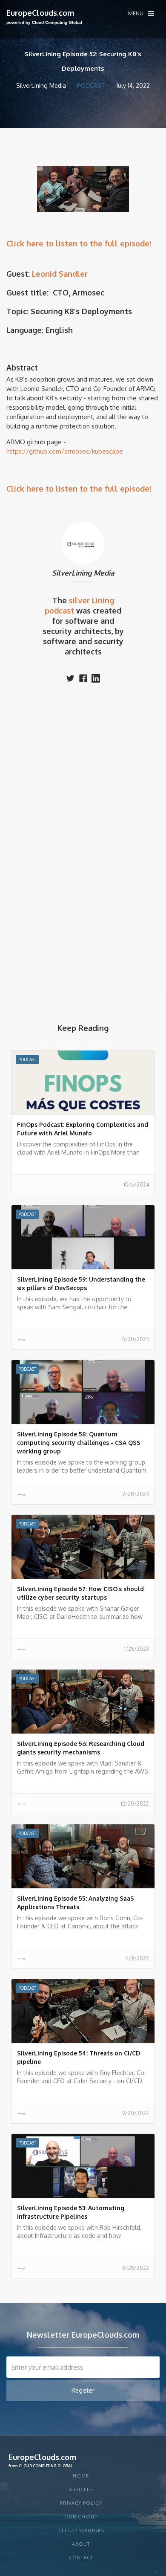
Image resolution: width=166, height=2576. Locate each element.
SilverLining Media (83, 573)
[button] (141, 13)
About (81, 2544)
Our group (81, 2517)
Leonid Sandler (60, 274)
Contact (81, 2558)
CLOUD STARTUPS (81, 2530)
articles (81, 2489)
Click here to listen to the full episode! (79, 243)
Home (81, 2476)
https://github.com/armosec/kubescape (65, 451)
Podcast (91, 85)
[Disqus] (83, 862)
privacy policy (81, 2503)
